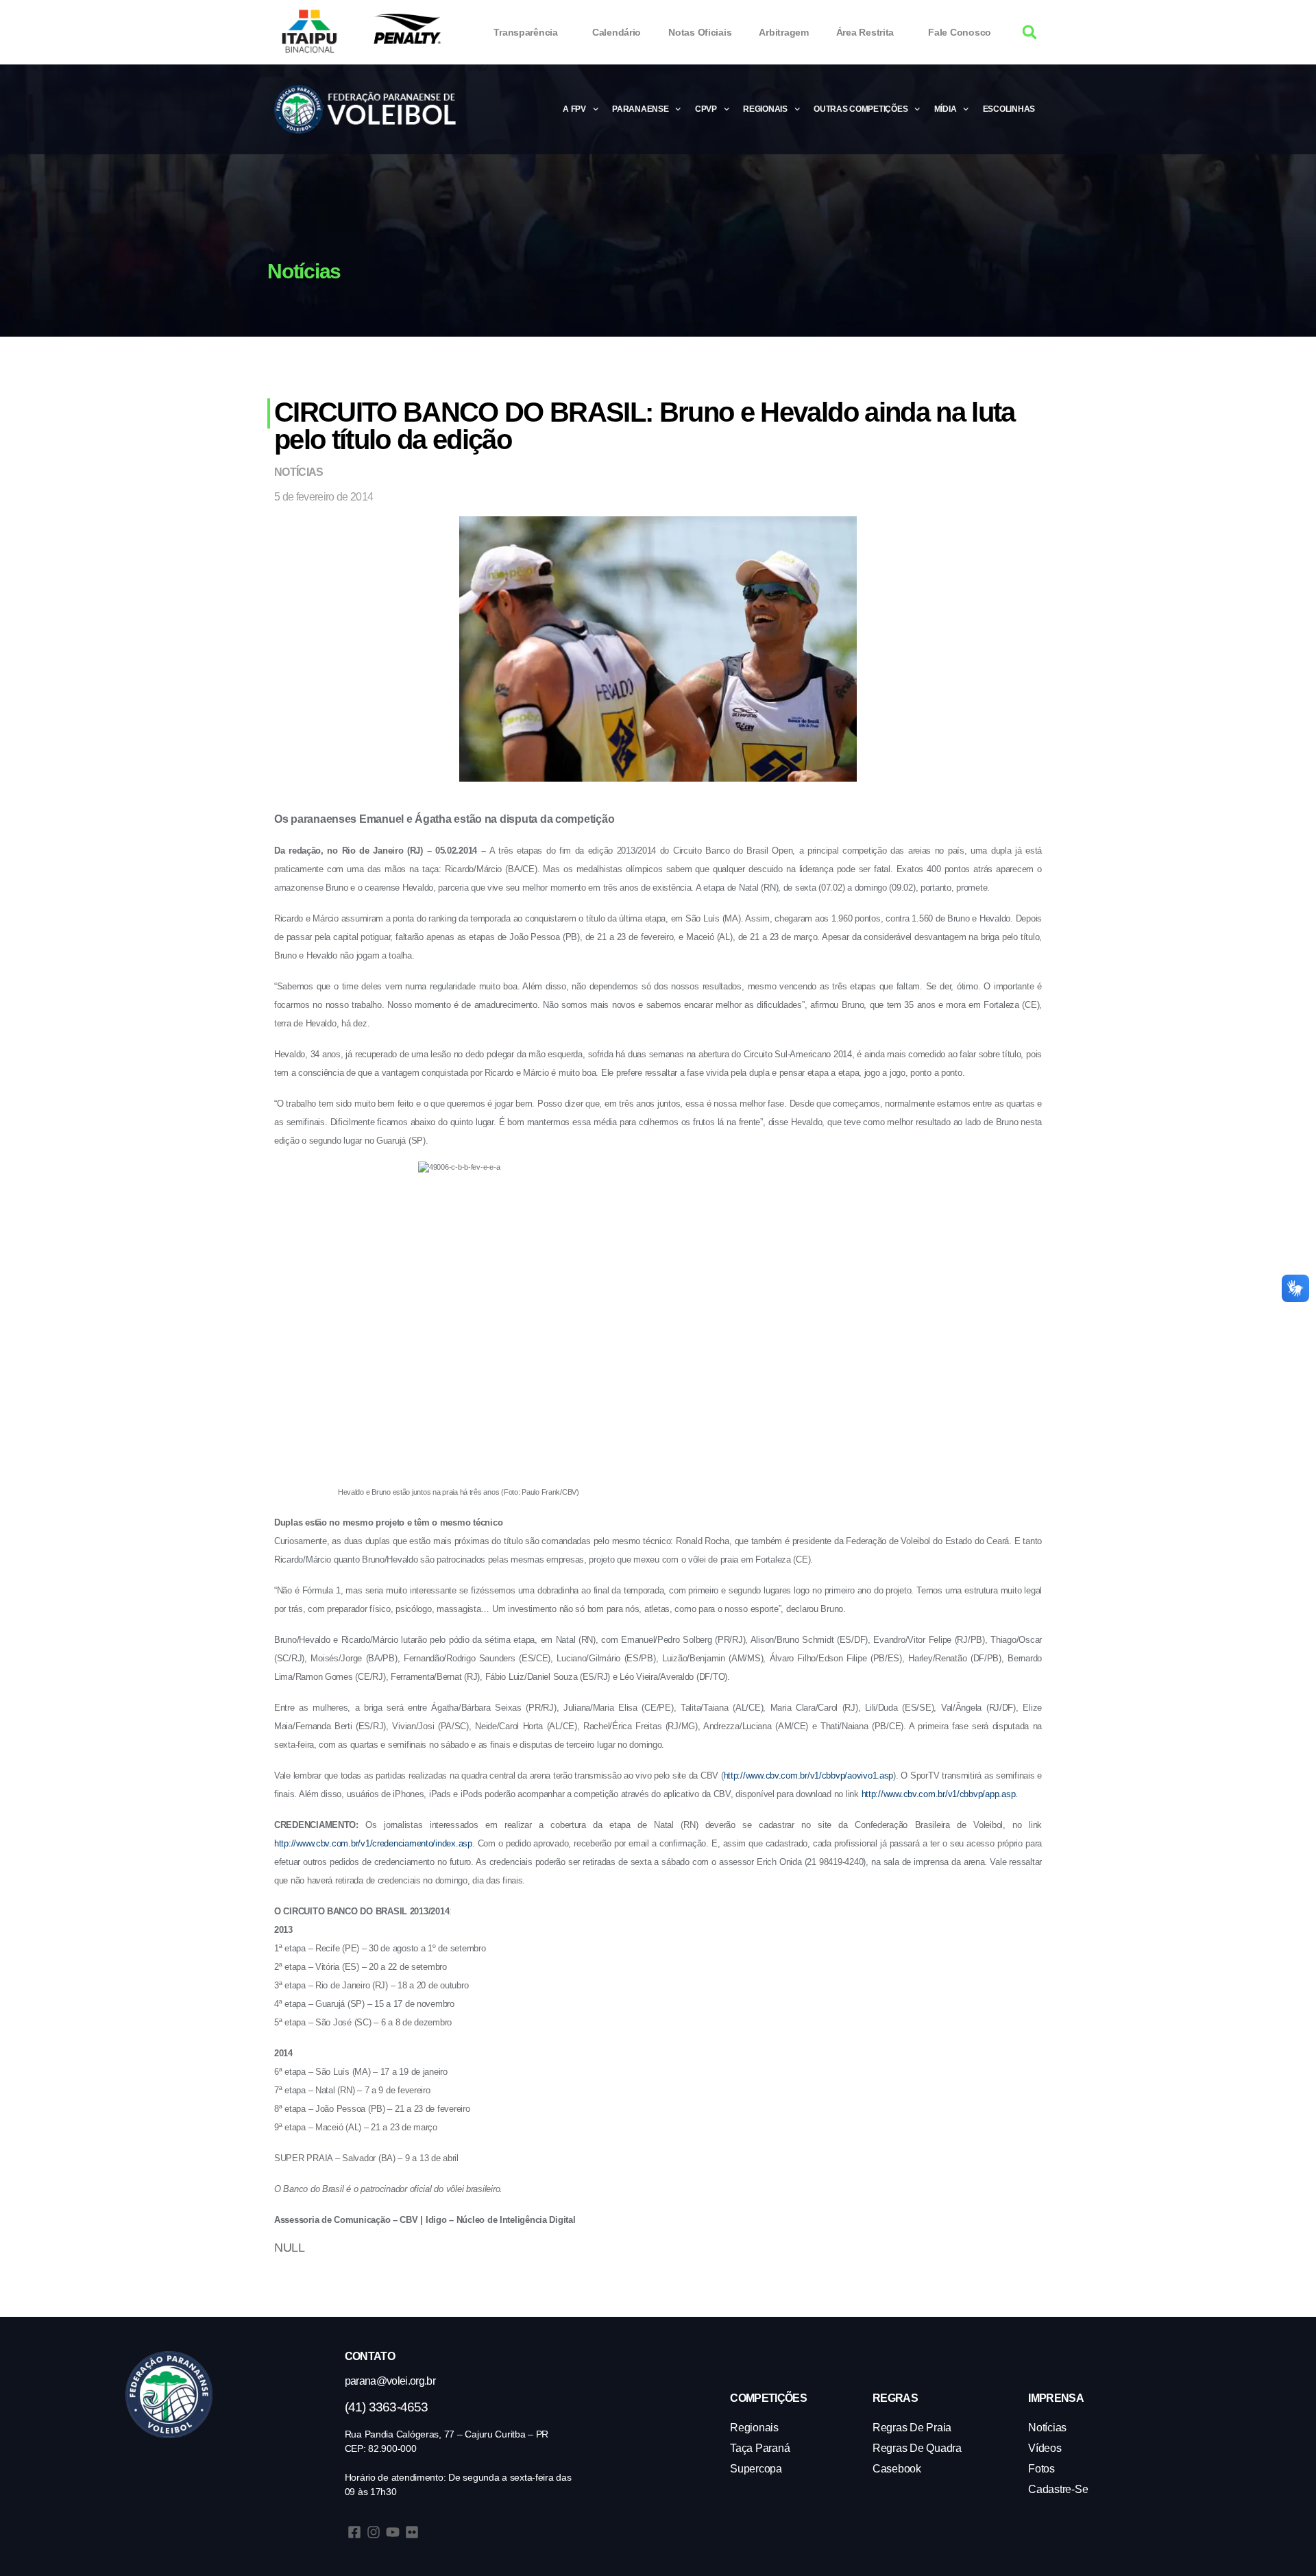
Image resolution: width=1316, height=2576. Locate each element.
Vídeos (1045, 2448)
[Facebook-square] (354, 2532)
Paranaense (640, 109)
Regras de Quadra (917, 2448)
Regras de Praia (912, 2428)
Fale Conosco (960, 32)
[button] (1030, 33)
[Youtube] (393, 2532)
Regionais (765, 109)
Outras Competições (861, 109)
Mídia (946, 109)
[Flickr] (412, 2532)
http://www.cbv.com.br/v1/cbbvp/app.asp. (940, 1794)
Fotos (1041, 2469)
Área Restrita (865, 32)
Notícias (299, 472)
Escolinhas (1009, 109)
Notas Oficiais (700, 32)
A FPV (574, 109)
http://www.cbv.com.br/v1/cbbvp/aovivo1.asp (809, 1775)
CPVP (706, 109)
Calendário (617, 32)
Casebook (897, 2469)
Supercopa (756, 2469)
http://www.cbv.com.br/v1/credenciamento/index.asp (373, 1843)
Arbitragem (783, 32)
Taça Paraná (760, 2448)
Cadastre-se (1058, 2489)
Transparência (526, 32)
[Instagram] (374, 2532)
